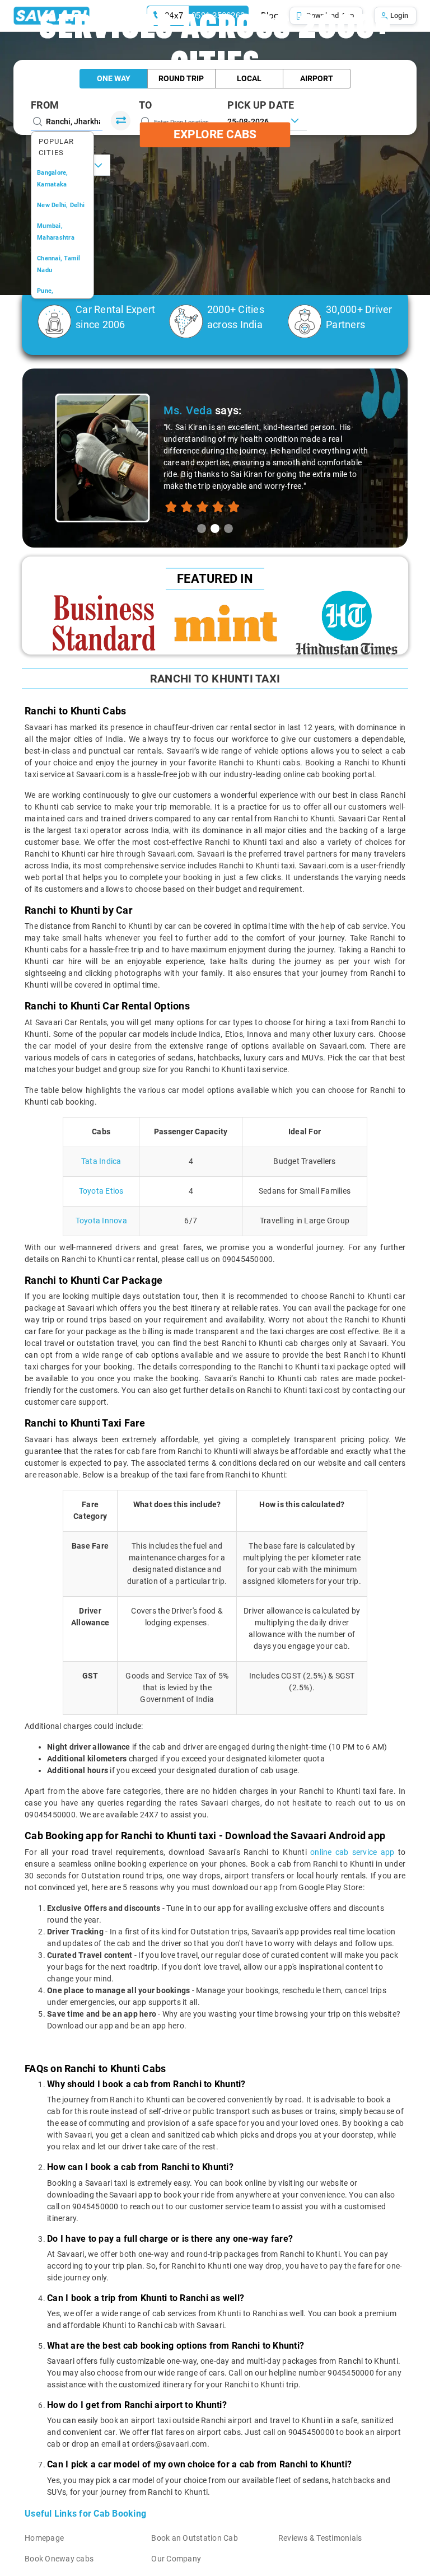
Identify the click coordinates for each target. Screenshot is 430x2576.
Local (249, 78)
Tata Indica (101, 1161)
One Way (114, 78)
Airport (317, 78)
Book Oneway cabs (59, 2559)
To (146, 105)
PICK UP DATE (261, 105)
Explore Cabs (215, 134)
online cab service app (352, 1852)
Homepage (44, 2538)
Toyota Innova (101, 1221)
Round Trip (181, 78)
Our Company (176, 2559)
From (45, 105)
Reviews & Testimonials (320, 2538)
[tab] (202, 529)
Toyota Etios (101, 1191)
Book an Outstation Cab (195, 2538)
